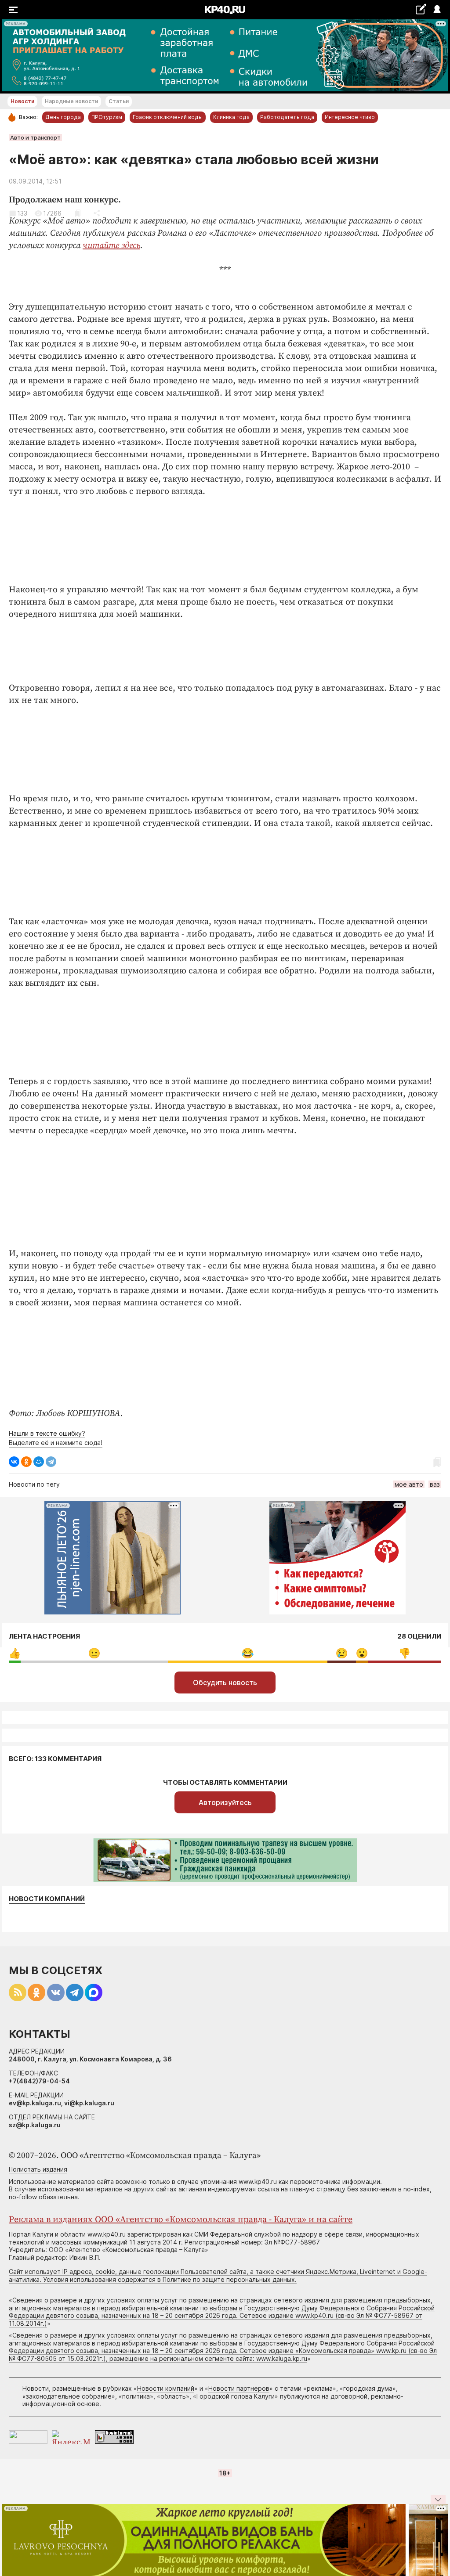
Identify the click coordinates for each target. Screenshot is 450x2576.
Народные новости (71, 101)
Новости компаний (47, 1899)
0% (15, 1653)
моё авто (409, 1484)
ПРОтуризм (107, 117)
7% (342, 1653)
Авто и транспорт (35, 137)
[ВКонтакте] (14, 1462)
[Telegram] (51, 1462)
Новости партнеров (239, 2388)
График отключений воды (168, 117)
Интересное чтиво (350, 117)
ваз (435, 1484)
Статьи (119, 101)
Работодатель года (287, 117)
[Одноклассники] (26, 1462)
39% (248, 1653)
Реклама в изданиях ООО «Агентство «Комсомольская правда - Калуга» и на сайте (181, 2220)
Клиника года (231, 117)
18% (405, 1653)
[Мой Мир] (39, 1462)
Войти (437, 10)
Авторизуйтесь (225, 1802)
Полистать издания (38, 2169)
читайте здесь (111, 246)
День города (63, 117)
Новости (22, 101)
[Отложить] (78, 213)
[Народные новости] (421, 9)
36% (94, 1653)
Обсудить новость (225, 1683)
